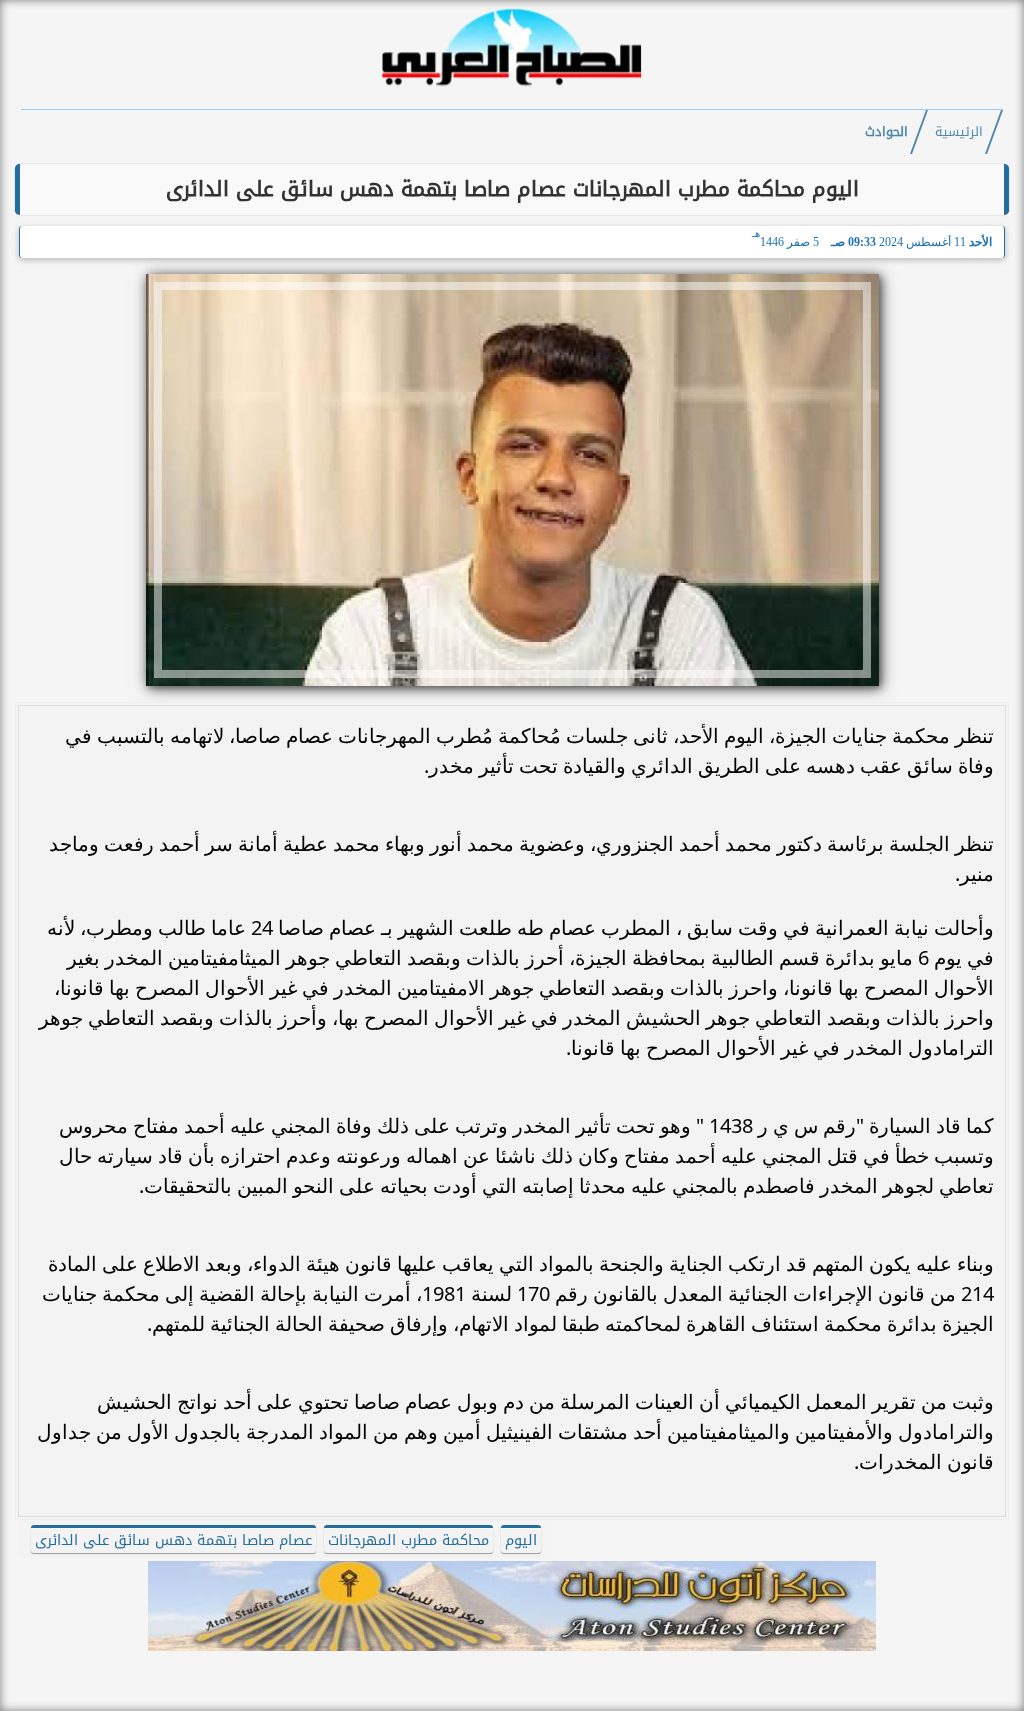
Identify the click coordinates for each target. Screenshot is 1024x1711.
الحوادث (886, 132)
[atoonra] (512, 1606)
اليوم (521, 1540)
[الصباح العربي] (512, 88)
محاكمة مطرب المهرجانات (408, 1540)
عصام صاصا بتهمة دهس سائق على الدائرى (173, 1540)
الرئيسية (959, 132)
